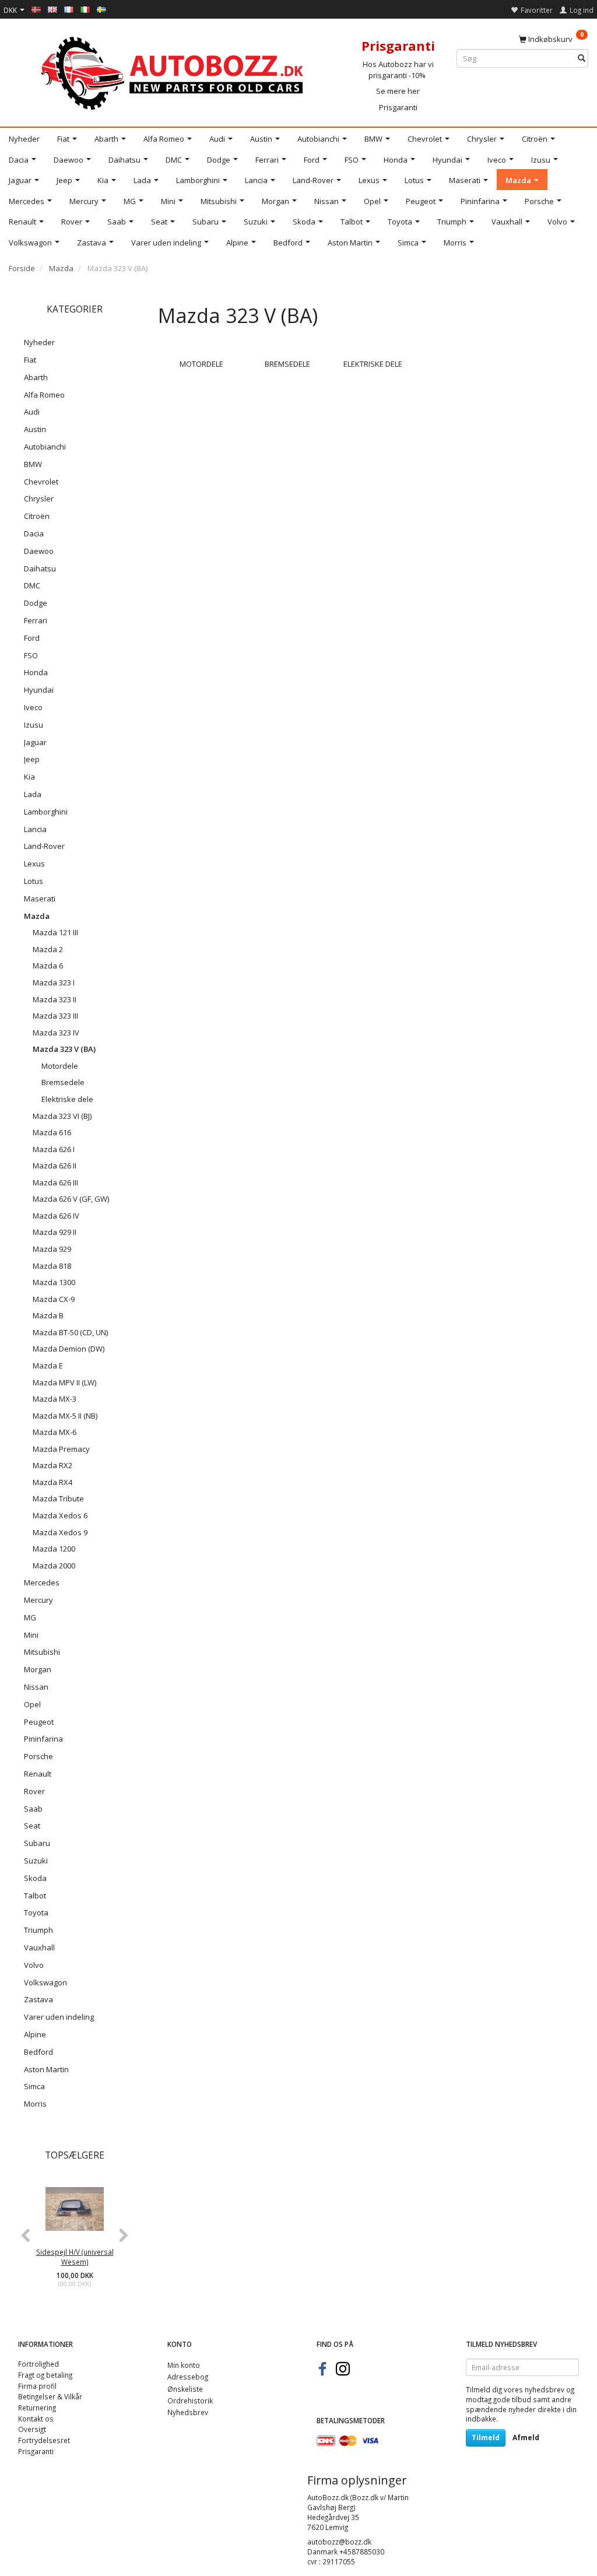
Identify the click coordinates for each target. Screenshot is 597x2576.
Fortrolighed (38, 2364)
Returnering (37, 2407)
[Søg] (582, 59)
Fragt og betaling (45, 2375)
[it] (85, 9)
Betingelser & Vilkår (50, 2396)
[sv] (101, 9)
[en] (52, 9)
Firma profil (37, 2386)
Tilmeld (486, 2438)
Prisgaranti (398, 107)
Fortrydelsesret (44, 2440)
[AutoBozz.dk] (174, 71)
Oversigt (32, 2429)
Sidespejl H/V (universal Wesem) (75, 2257)
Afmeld (526, 2438)
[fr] (69, 9)
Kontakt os (36, 2419)
